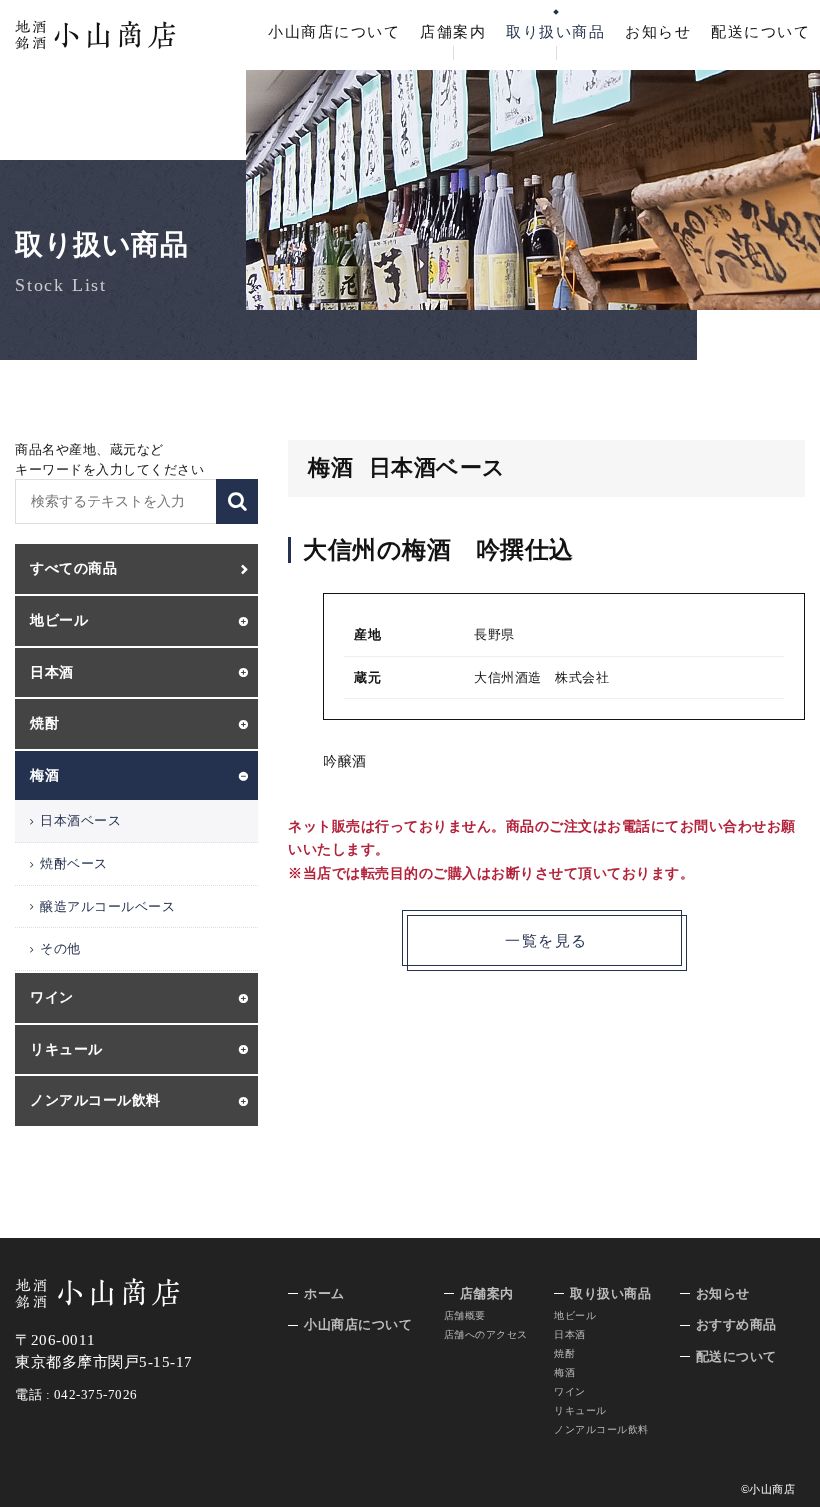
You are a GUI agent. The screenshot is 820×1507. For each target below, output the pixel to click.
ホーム (324, 1293)
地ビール (575, 1315)
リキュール (580, 1410)
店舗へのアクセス (486, 1334)
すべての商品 (73, 568)
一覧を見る (546, 941)
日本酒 (570, 1334)
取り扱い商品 (555, 32)
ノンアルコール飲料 (601, 1429)
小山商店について (334, 32)
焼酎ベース (74, 863)
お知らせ (658, 32)
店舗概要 (465, 1315)
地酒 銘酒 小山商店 (95, 35)
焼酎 (564, 1353)
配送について (760, 32)
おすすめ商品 (736, 1324)
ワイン (570, 1391)
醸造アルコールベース (107, 906)
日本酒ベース (80, 820)
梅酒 (564, 1372)
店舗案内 (453, 32)
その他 (60, 948)
